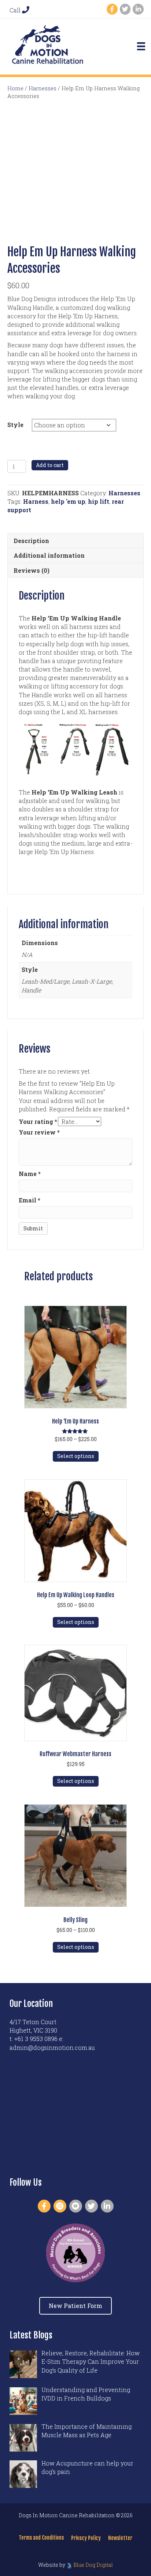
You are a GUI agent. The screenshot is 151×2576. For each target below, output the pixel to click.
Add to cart (50, 465)
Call (16, 10)
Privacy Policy (86, 2538)
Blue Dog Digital (93, 2565)
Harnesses (43, 88)
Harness (36, 501)
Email (30, 1200)
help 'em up (68, 501)
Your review (39, 1132)
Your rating (38, 1121)
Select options (76, 1456)
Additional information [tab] (49, 555)
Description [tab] (31, 541)
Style (15, 425)
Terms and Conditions (41, 2538)
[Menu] (141, 46)
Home (15, 88)
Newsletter (120, 2538)
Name (30, 1174)
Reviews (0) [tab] (32, 570)
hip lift (99, 501)
